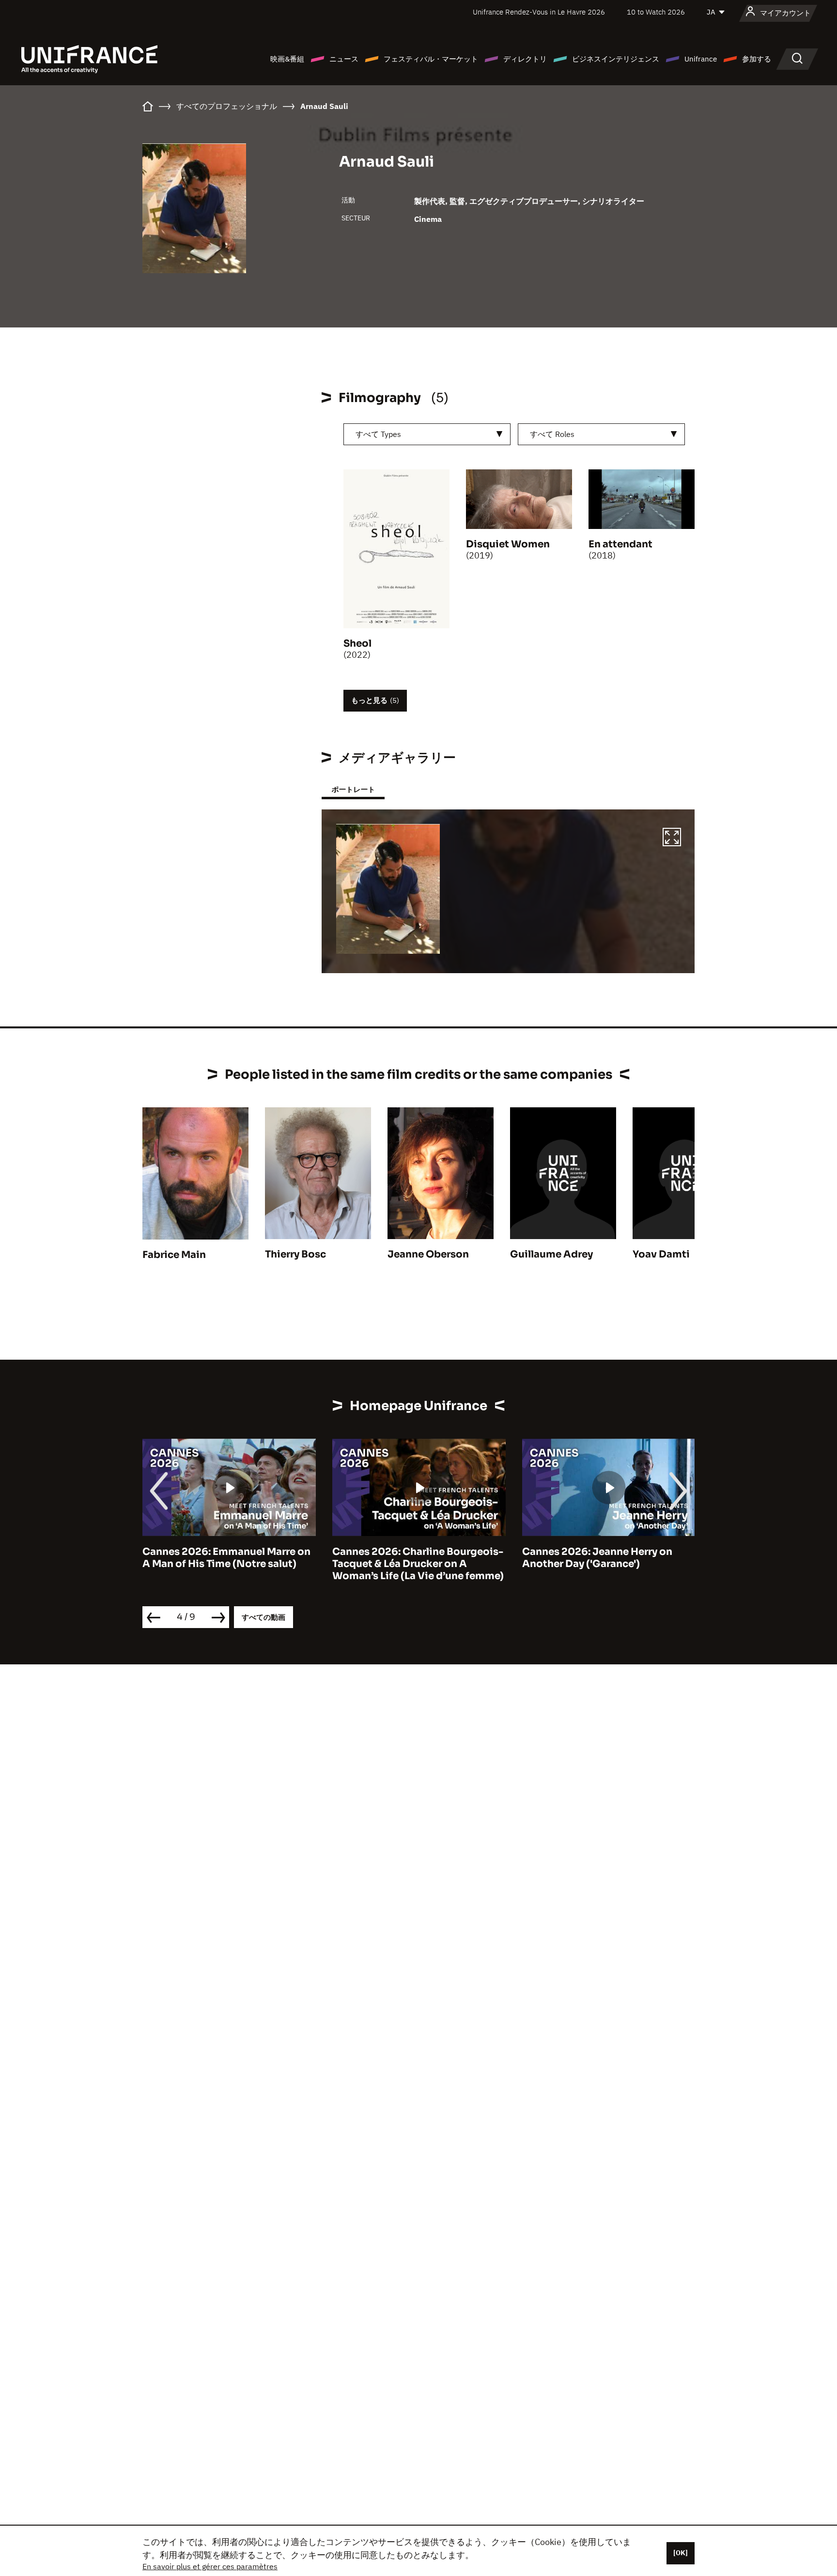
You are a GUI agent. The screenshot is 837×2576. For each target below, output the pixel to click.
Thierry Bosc (295, 1254)
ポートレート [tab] (353, 789)
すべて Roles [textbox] (552, 434)
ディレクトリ (525, 59)
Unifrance (701, 59)
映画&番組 (287, 59)
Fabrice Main (174, 1255)
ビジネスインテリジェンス (616, 59)
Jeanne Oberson (428, 1254)
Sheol (357, 644)
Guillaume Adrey (551, 1254)
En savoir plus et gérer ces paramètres (210, 2566)
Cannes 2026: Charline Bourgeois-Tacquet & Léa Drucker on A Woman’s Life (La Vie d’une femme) (228, 1564)
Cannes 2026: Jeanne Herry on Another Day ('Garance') (407, 1558)
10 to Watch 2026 (656, 12)
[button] (672, 838)
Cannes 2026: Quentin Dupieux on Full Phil (607, 1558)
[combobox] (427, 434)
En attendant (620, 544)
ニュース (344, 59)
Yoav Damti (661, 1254)
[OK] (681, 2553)
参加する (757, 59)
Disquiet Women (508, 544)
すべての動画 (263, 1617)
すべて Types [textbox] (378, 434)
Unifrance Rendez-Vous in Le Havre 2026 (539, 12)
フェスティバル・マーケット (431, 59)
